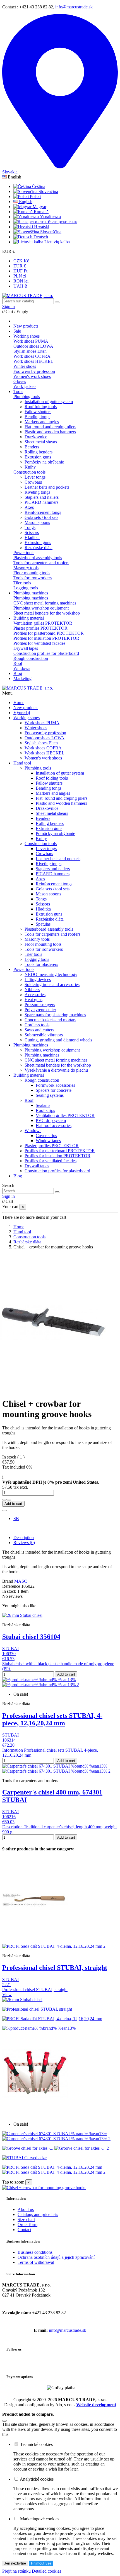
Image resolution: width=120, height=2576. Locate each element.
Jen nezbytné (15, 2563)
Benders (32, 447)
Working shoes (27, 718)
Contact (24, 2230)
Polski (35, 197)
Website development (96, 2405)
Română (41, 212)
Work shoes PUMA (31, 341)
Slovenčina (48, 191)
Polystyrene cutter (40, 1010)
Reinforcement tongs (43, 512)
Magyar (39, 207)
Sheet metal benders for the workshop (47, 613)
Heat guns (33, 1000)
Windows (22, 668)
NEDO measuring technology (51, 974)
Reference (12, 1586)
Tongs (30, 527)
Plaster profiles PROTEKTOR (40, 628)
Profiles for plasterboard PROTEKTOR (49, 633)
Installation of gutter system (49, 402)
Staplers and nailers (42, 497)
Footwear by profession (34, 371)
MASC (21, 1581)
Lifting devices (38, 979)
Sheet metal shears (41, 442)
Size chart (26, 2219)
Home (19, 703)
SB (16, 1518)
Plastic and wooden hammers (50, 432)
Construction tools (29, 472)
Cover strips (46, 1136)
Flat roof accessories (54, 1125)
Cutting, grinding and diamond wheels (58, 1040)
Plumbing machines (31, 598)
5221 (7, 1985)
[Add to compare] (4, 1511)
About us (26, 2209)
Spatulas (43, 924)
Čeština (38, 186)
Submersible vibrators (44, 1035)
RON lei (21, 281)
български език (62, 222)
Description (24, 1538)
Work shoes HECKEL (33, 361)
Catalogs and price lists (38, 2214)
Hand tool (22, 763)
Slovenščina (50, 232)
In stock (9, 1591)
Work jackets (25, 386)
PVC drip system (51, 1120)
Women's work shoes (32, 376)
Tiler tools (22, 583)
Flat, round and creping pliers (50, 427)
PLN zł (20, 276)
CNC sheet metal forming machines (45, 603)
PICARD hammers (41, 502)
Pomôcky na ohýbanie (44, 462)
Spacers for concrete (54, 1090)
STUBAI (10, 1649)
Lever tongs (35, 477)
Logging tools (26, 588)
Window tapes (48, 1141)
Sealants (43, 1105)
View (7, 1995)
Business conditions (35, 2252)
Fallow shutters (38, 412)
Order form (27, 2225)
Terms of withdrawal (36, 2262)
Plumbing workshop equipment (41, 608)
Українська (50, 217)
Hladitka (32, 537)
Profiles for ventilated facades (39, 643)
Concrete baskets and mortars (50, 1020)
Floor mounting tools (32, 573)
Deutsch (40, 237)
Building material (29, 1075)
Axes (29, 507)
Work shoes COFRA (32, 356)
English (25, 202)
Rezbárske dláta (39, 548)
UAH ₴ (20, 286)
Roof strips (45, 1110)
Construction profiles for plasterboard (46, 653)
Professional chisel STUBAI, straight (55, 1968)
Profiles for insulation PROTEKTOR (46, 638)
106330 (9, 1654)
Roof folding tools (41, 407)
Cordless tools (37, 1025)
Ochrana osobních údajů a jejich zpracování (56, 2257)
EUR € (20, 266)
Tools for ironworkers (33, 578)
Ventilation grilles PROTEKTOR (43, 623)
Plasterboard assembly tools (38, 558)
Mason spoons (37, 522)
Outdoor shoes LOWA (33, 346)
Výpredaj (22, 713)
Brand (8, 1581)
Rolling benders (39, 452)
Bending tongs (37, 417)
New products (26, 708)
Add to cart (13, 1504)
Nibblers (32, 990)
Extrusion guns (38, 457)
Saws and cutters (39, 1030)
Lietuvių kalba (57, 242)
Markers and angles (42, 422)
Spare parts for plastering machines (55, 1015)
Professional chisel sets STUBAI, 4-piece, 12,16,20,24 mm (52, 1719)
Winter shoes (25, 366)
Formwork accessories (55, 1085)
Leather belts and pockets (47, 487)
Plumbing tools (27, 397)
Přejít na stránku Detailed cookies (32, 2571)
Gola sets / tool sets (41, 517)
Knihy (30, 467)
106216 (9, 1817)
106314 (9, 1740)
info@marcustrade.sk (74, 7)
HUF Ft (20, 271)
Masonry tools (26, 568)
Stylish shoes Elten (30, 351)
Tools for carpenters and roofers (41, 563)
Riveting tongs (37, 492)
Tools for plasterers (41, 964)
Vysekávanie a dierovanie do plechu (56, 1070)
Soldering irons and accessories (52, 984)
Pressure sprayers (40, 1005)
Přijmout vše (41, 2563)
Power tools (24, 553)
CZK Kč (21, 261)
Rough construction (31, 658)
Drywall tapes (26, 648)
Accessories (35, 995)
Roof (18, 663)
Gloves (20, 381)
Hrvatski (41, 227)
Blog (18, 1176)
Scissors (32, 532)
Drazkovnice (36, 437)
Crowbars (33, 482)
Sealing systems (50, 1095)
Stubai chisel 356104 (31, 1637)
